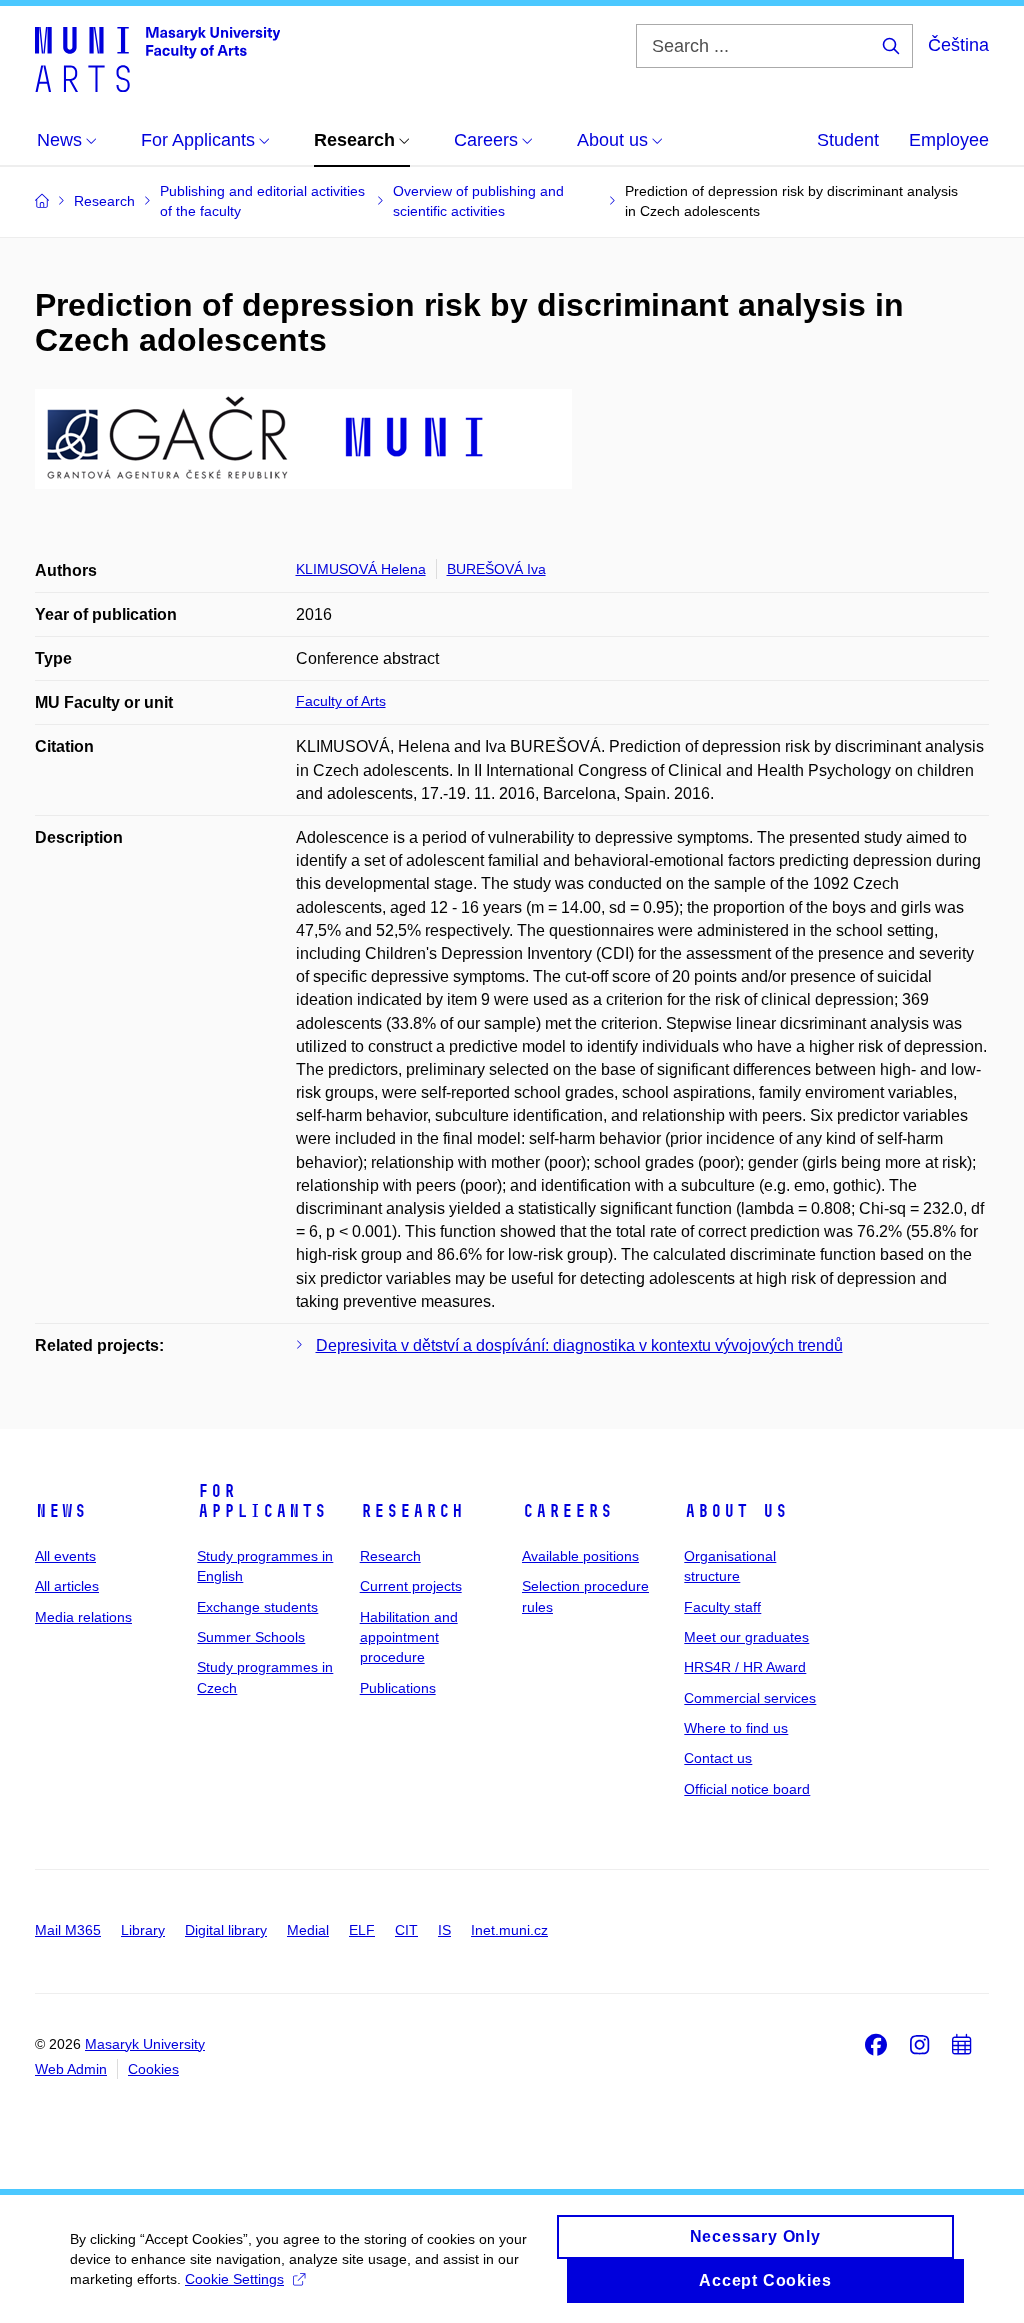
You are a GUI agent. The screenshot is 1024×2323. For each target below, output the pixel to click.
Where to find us (736, 1728)
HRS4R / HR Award (745, 1667)
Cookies (153, 2069)
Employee (949, 140)
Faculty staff (722, 1607)
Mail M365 (68, 1930)
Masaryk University (145, 2044)
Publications (398, 1688)
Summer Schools (251, 1637)
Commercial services (750, 1698)
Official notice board (747, 1789)
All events (65, 1556)
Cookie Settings (234, 2279)
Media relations (83, 1617)
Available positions (580, 1556)
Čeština (958, 45)
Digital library (226, 1930)
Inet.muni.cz (509, 1930)
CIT (406, 1930)
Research (412, 1511)
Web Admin (71, 2069)
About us (736, 1511)
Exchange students (257, 1607)
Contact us (718, 1758)
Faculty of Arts (341, 701)
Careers (567, 1511)
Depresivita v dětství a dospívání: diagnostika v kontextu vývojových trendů (579, 1345)
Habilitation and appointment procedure (409, 1637)
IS (444, 1930)
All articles (67, 1586)
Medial (308, 1930)
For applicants (262, 1501)
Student (848, 140)
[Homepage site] (157, 58)
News (61, 1511)
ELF (362, 1930)
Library (143, 1930)
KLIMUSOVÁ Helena (361, 569)
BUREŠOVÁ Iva (496, 569)
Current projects (411, 1586)
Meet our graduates (746, 1637)
